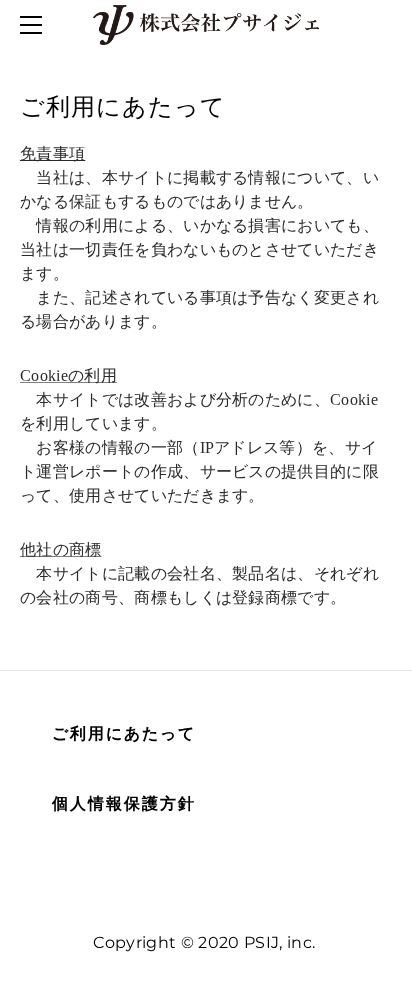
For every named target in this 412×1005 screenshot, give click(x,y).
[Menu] (35, 25)
